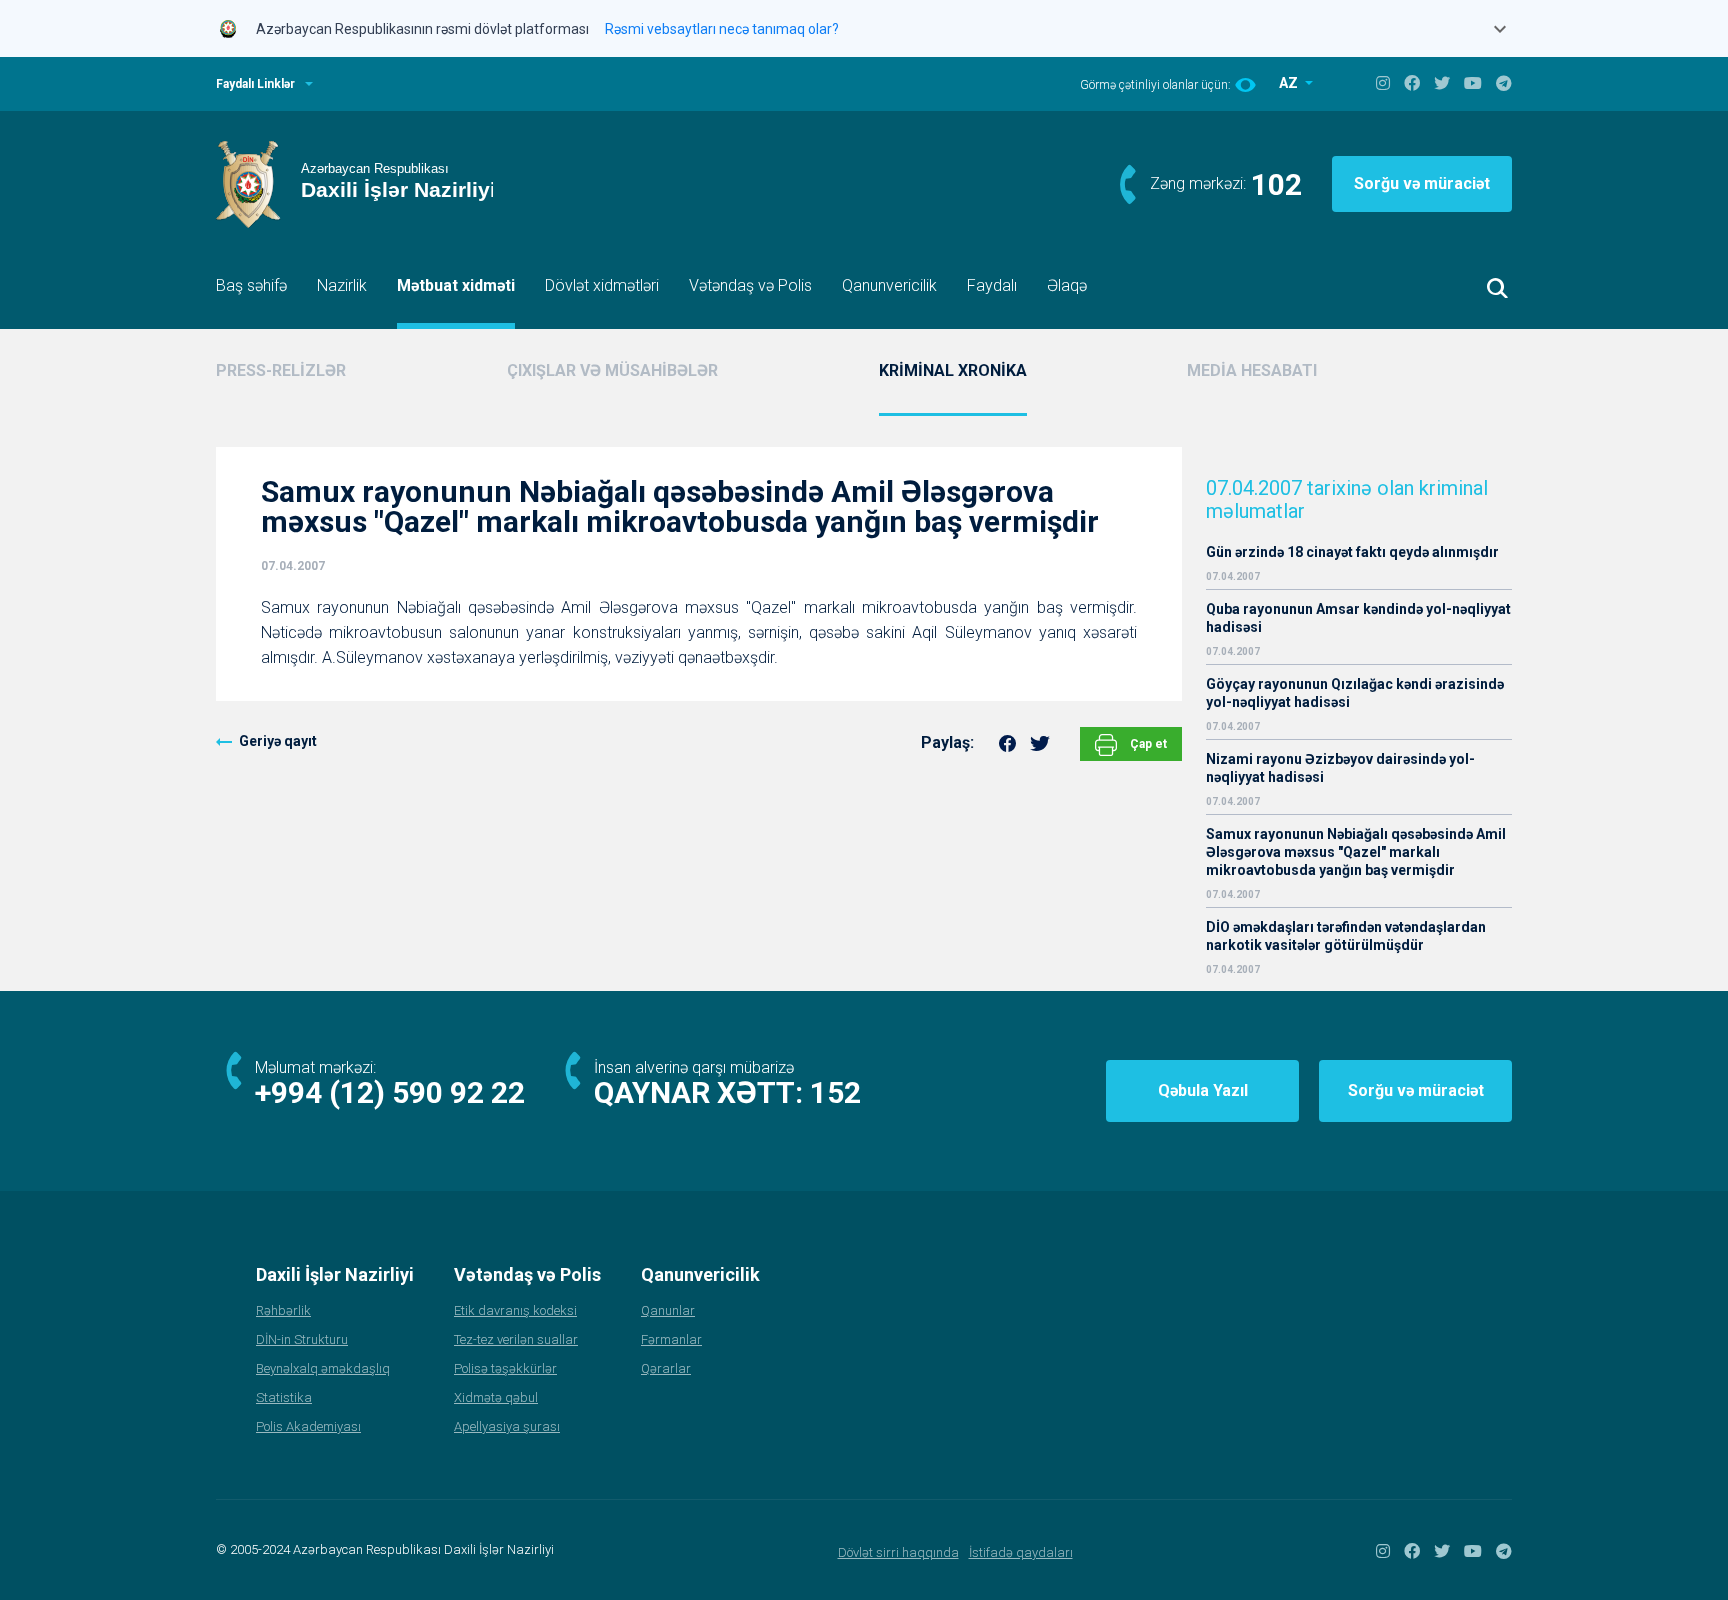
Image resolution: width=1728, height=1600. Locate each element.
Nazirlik (342, 285)
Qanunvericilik (889, 285)
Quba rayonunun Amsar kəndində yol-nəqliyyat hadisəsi (1358, 618)
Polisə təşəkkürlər (505, 1368)
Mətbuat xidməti (456, 285)
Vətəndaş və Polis (750, 285)
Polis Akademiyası (308, 1426)
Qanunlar (668, 1310)
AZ (1290, 83)
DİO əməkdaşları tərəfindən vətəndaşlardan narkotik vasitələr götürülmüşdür (1346, 936)
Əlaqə (1067, 285)
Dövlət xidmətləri (602, 285)
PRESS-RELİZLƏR (281, 370)
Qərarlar (666, 1368)
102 (1276, 184)
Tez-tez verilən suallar (516, 1339)
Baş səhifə (251, 285)
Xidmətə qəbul (496, 1397)
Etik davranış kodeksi (515, 1310)
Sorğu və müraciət (1422, 183)
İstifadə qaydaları (1021, 1552)
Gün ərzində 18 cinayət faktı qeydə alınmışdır (1352, 552)
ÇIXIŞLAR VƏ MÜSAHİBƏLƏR (612, 370)
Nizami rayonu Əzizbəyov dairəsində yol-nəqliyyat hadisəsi (1340, 768)
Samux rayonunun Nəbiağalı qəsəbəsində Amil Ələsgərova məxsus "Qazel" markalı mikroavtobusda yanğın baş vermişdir (1356, 852)
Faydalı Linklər (255, 84)
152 (835, 1092)
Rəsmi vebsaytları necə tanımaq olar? (722, 29)
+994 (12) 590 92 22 (390, 1092)
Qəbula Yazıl (1203, 1090)
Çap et (1147, 744)
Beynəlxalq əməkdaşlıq (323, 1368)
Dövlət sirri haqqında (898, 1552)
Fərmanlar (671, 1339)
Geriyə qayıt (278, 741)
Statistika (284, 1397)
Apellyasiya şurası (507, 1426)
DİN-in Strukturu (302, 1339)
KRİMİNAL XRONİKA (953, 370)
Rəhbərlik (283, 1310)
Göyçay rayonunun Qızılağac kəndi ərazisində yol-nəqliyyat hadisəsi (1355, 693)
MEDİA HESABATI (1252, 370)
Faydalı (992, 285)
